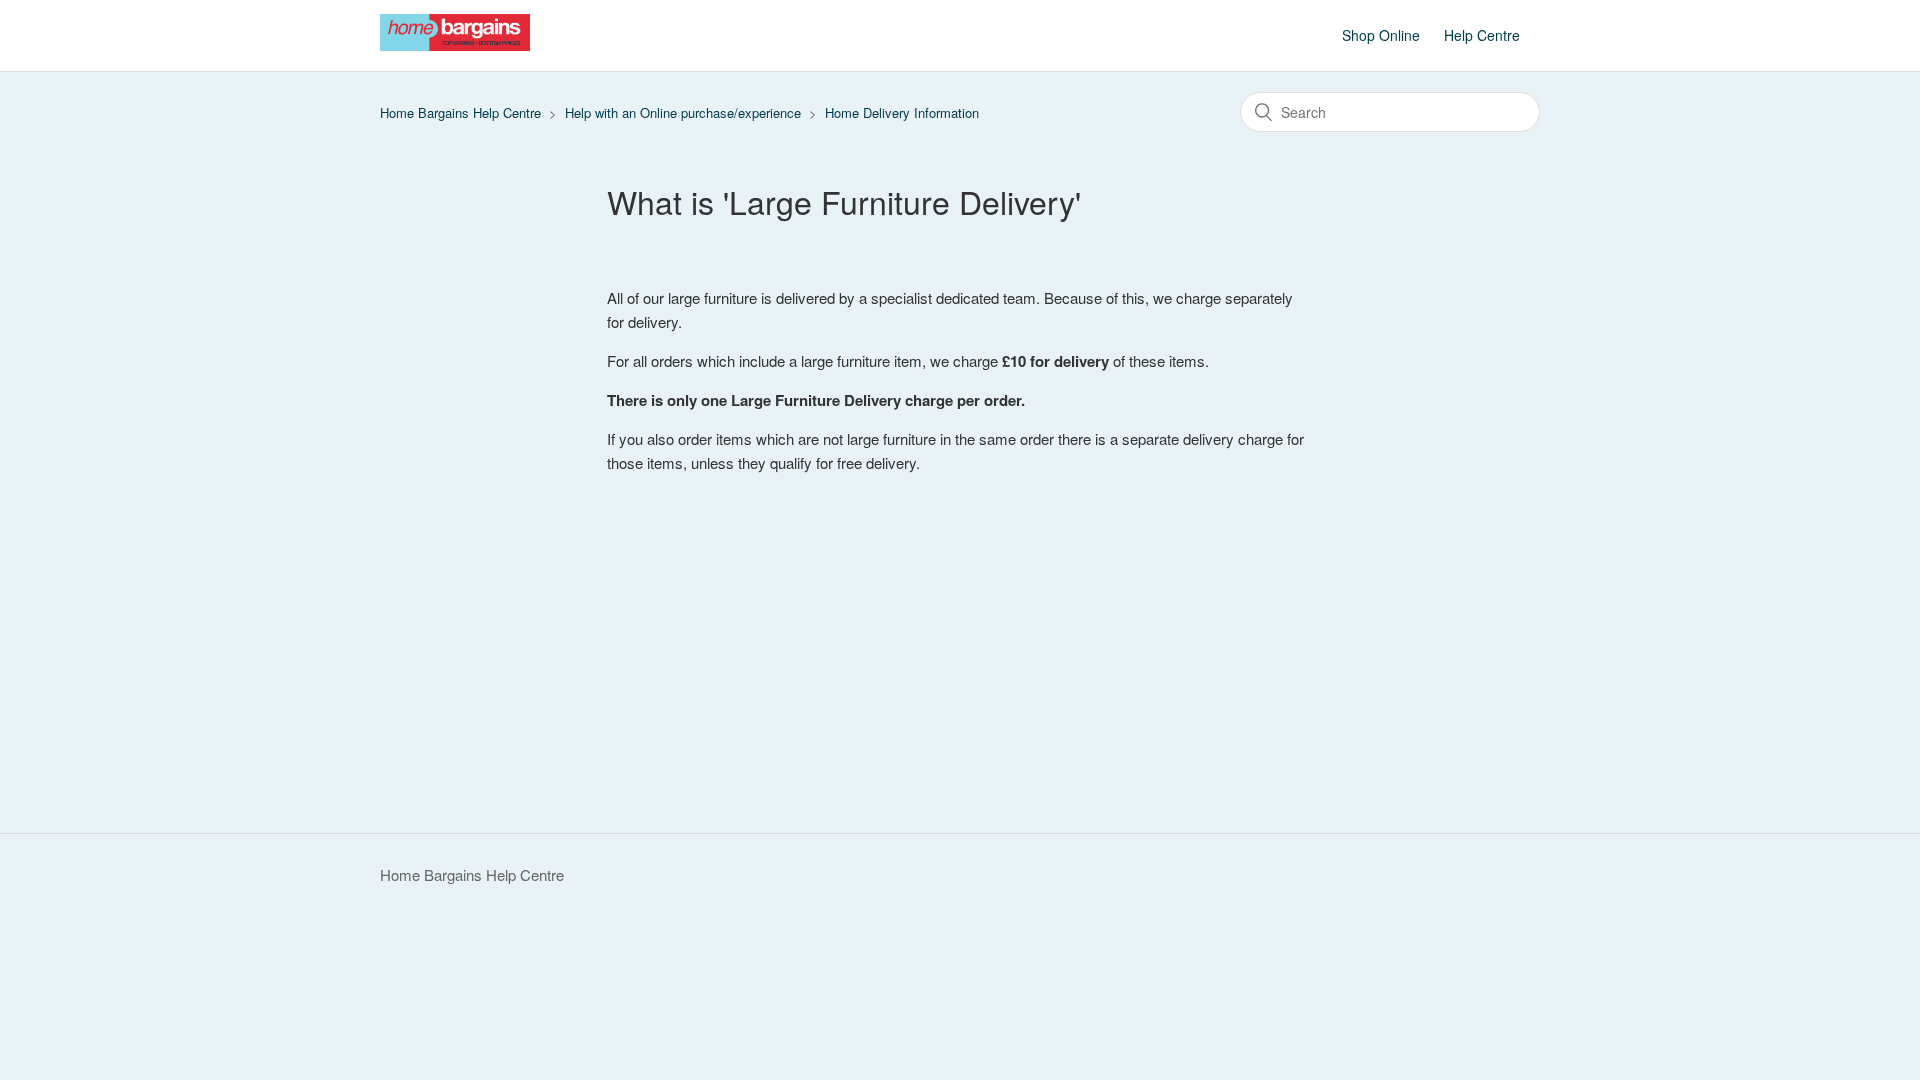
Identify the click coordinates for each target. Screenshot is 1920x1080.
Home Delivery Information (902, 112)
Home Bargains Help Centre (460, 112)
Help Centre (1482, 35)
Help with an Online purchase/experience (683, 112)
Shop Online (1381, 35)
